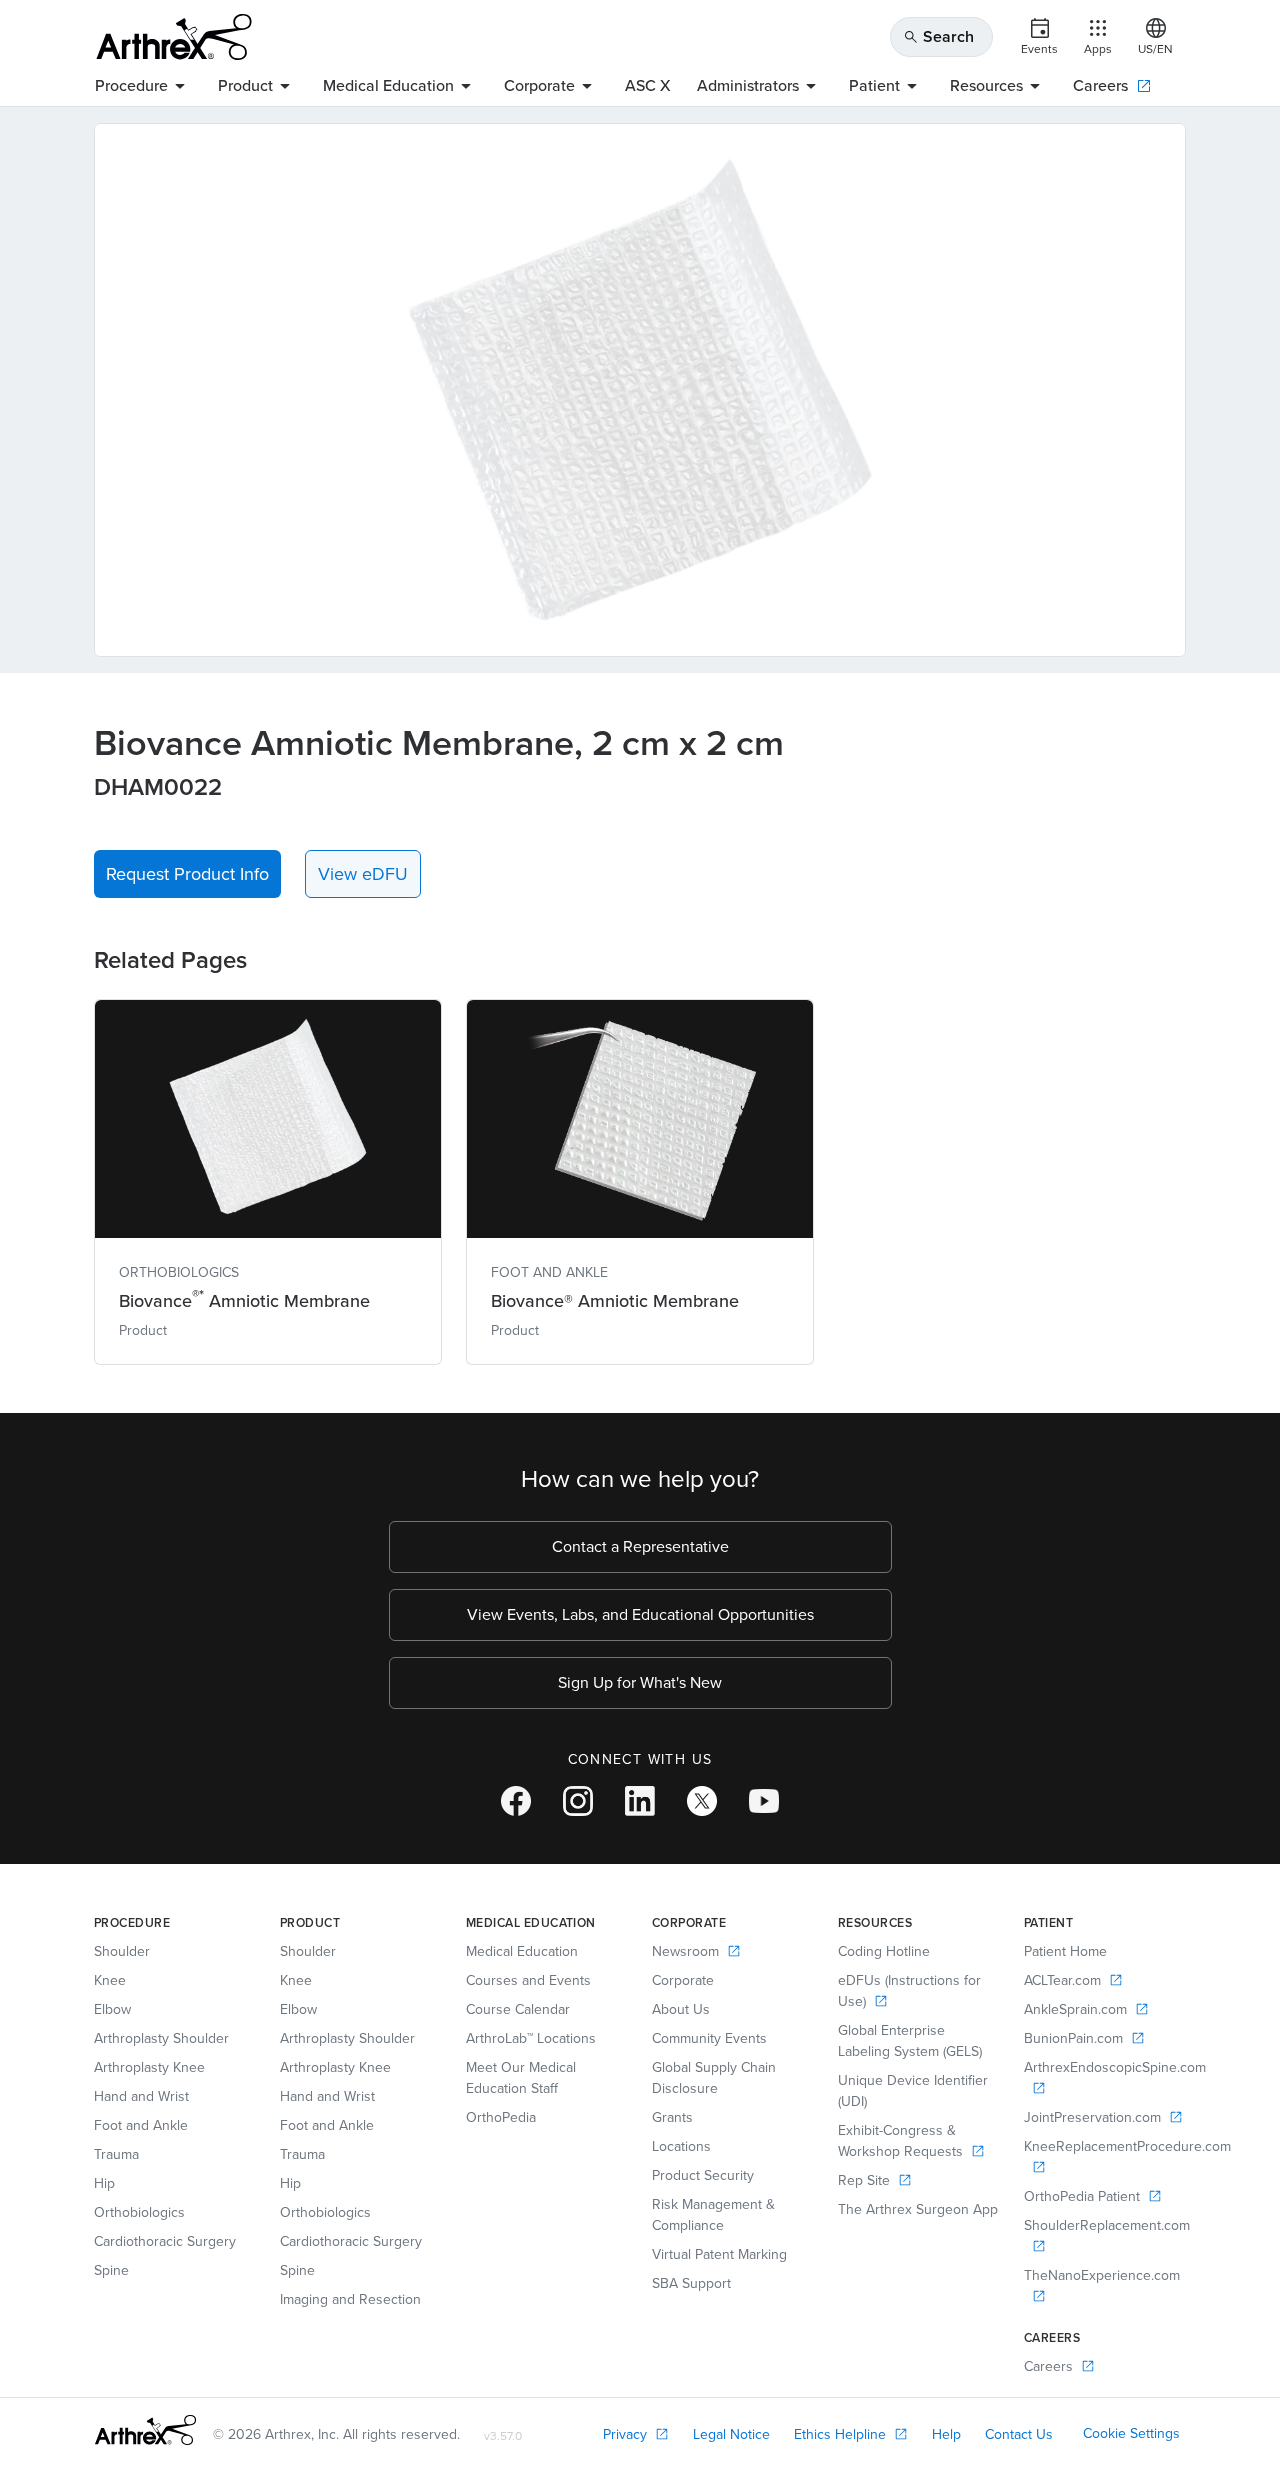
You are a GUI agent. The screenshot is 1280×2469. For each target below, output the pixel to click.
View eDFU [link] (363, 874)
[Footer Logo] (145, 2430)
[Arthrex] (174, 37)
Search (938, 36)
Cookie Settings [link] (1131, 2433)
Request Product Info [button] (187, 874)
